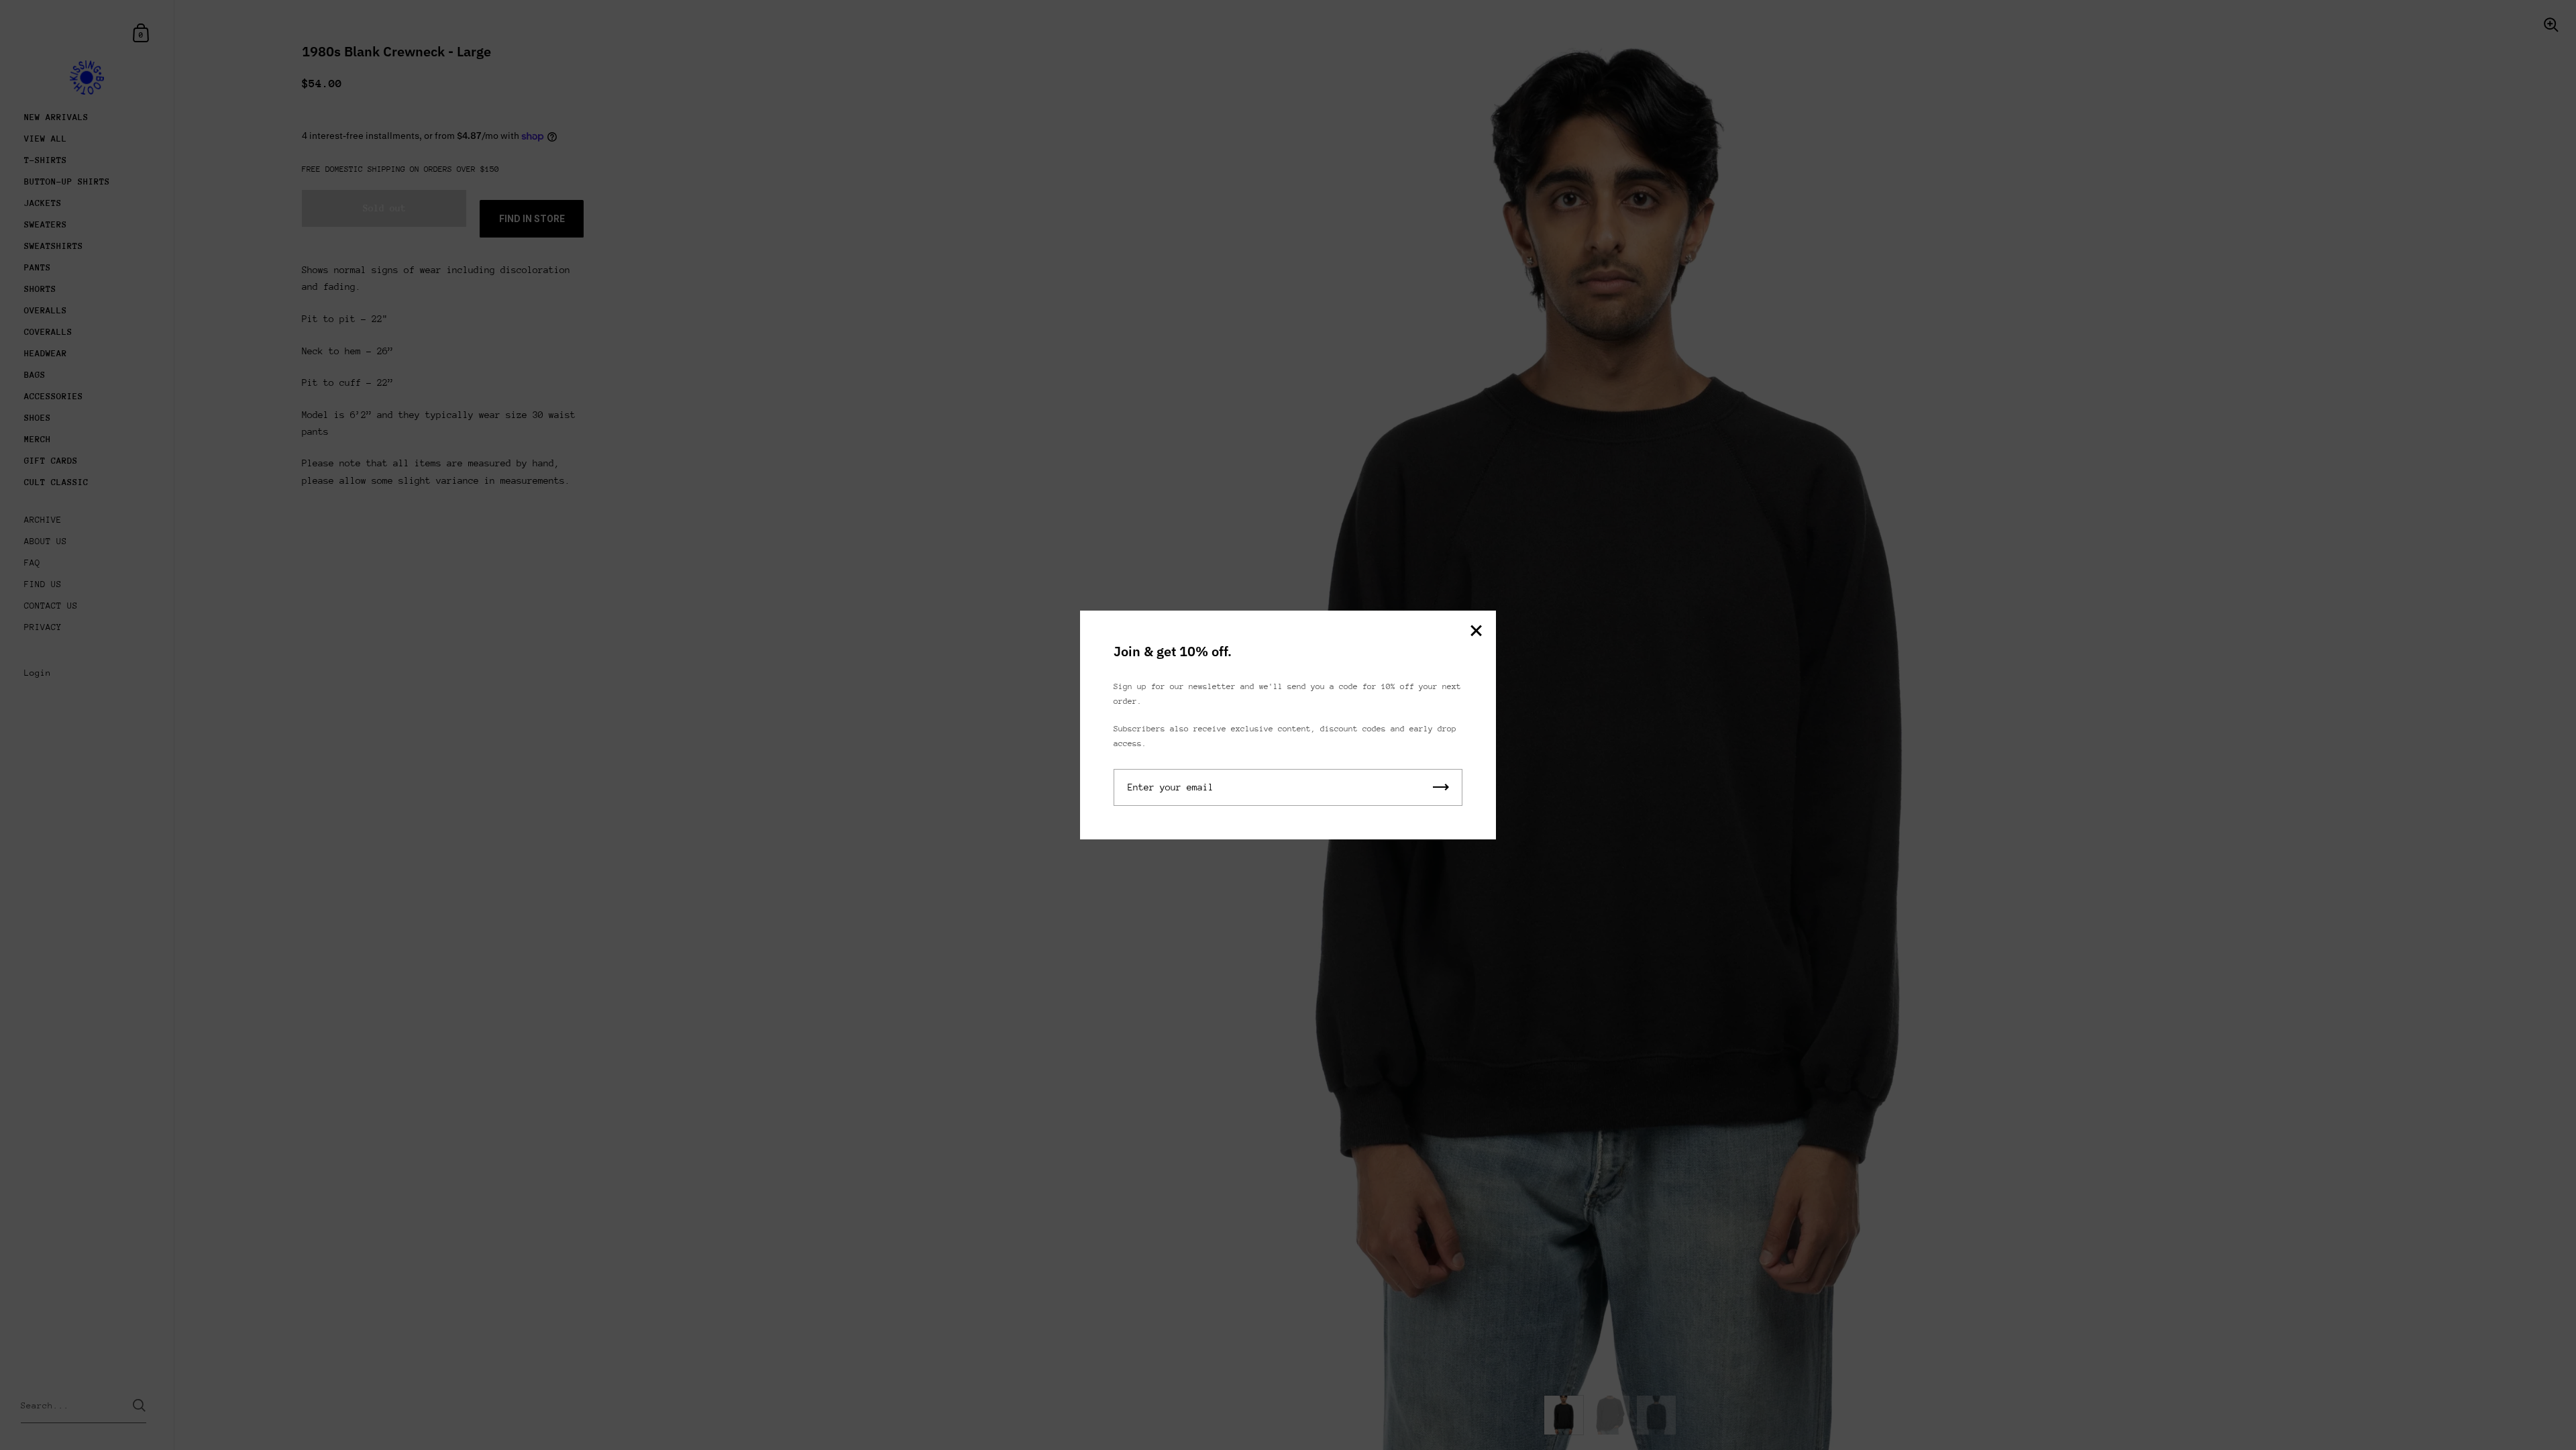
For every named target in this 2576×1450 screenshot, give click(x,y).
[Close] (1476, 632)
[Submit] (1441, 787)
